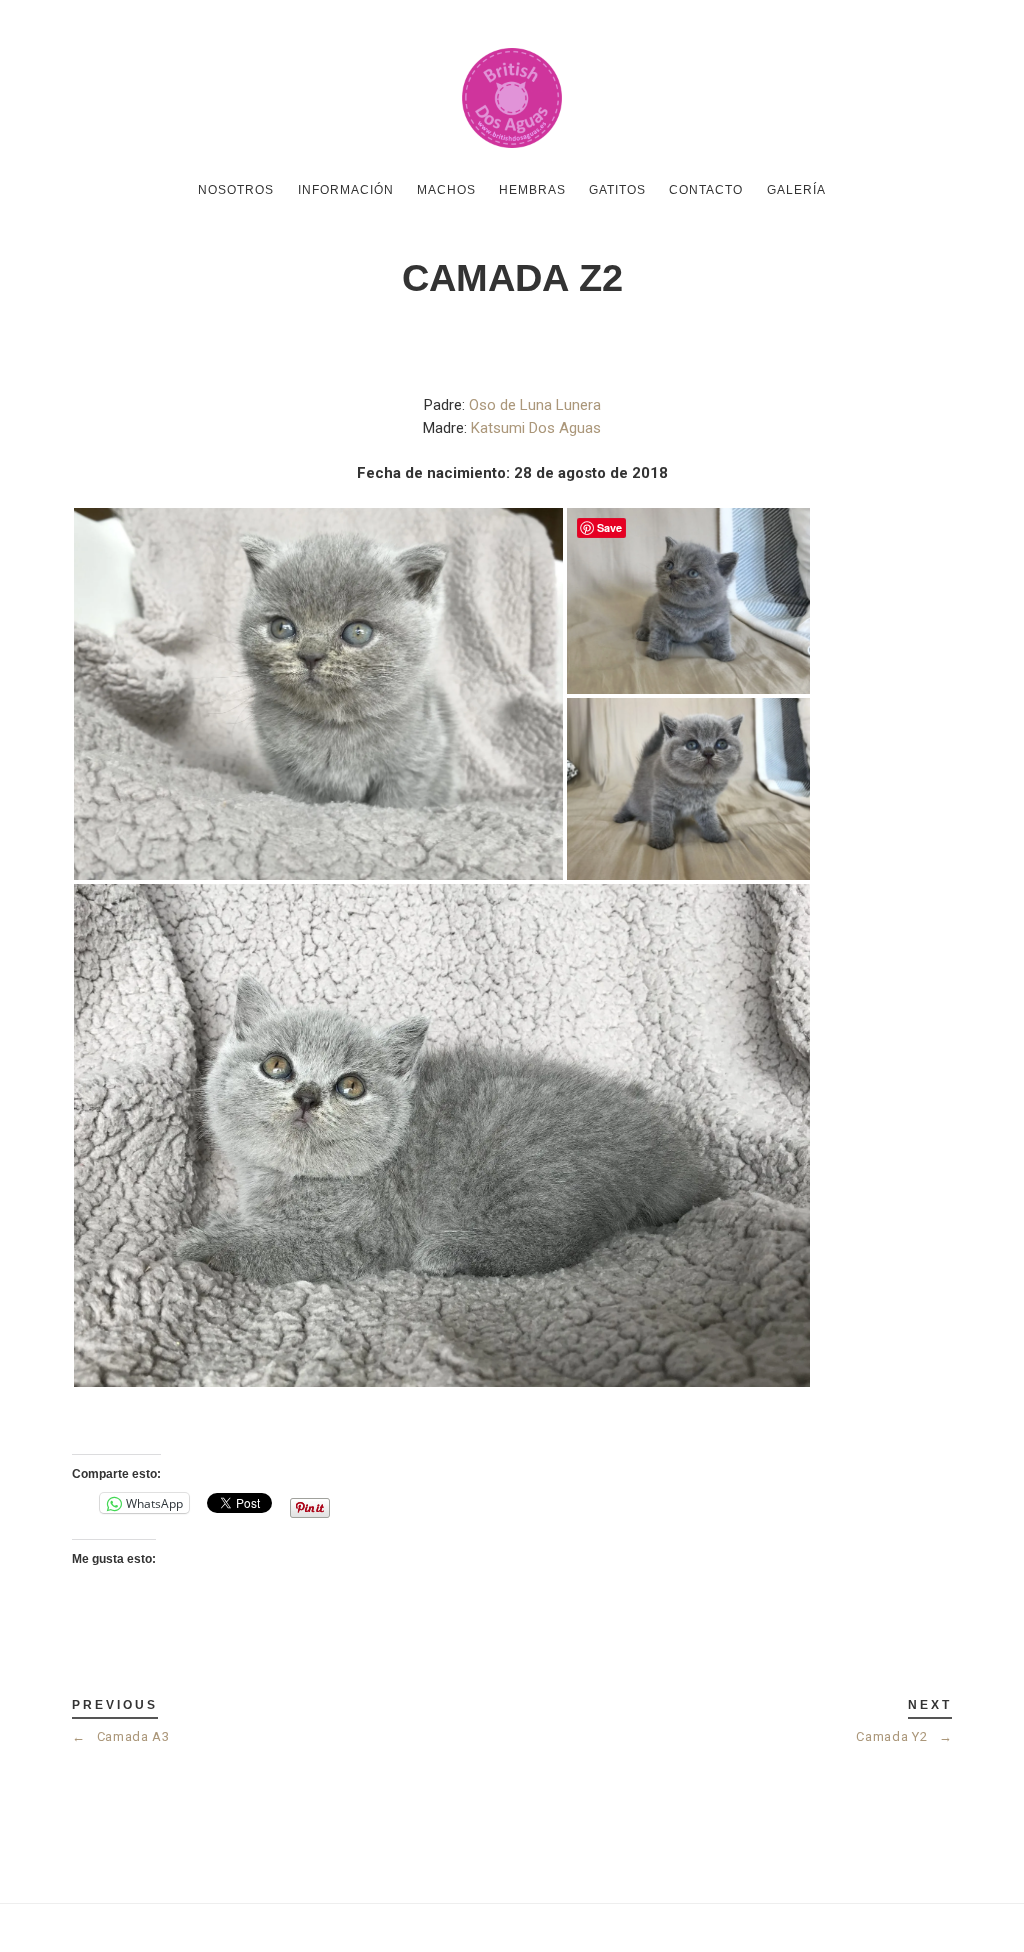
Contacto (706, 190)
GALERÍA (796, 190)
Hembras (532, 190)
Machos (446, 190)
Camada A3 (121, 1736)
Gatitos (617, 190)
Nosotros (236, 190)
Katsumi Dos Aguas (536, 428)
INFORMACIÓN (346, 190)
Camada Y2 (904, 1736)
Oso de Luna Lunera (535, 405)
